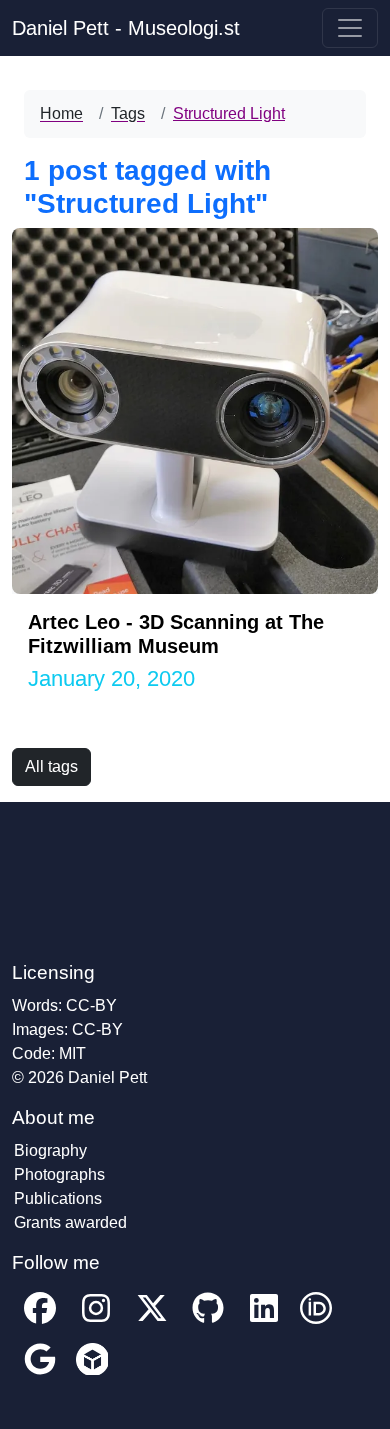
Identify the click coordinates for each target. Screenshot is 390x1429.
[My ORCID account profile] (316, 1322)
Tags (128, 113)
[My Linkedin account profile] (264, 1322)
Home (61, 113)
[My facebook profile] (40, 1322)
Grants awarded (70, 1222)
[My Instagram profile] (96, 1322)
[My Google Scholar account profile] (40, 1373)
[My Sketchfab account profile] (92, 1373)
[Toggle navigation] (350, 28)
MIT (72, 1053)
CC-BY (91, 1005)
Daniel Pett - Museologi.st (126, 28)
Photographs (59, 1174)
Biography (50, 1150)
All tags (51, 766)
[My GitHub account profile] (208, 1322)
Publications (58, 1198)
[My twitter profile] (152, 1322)
